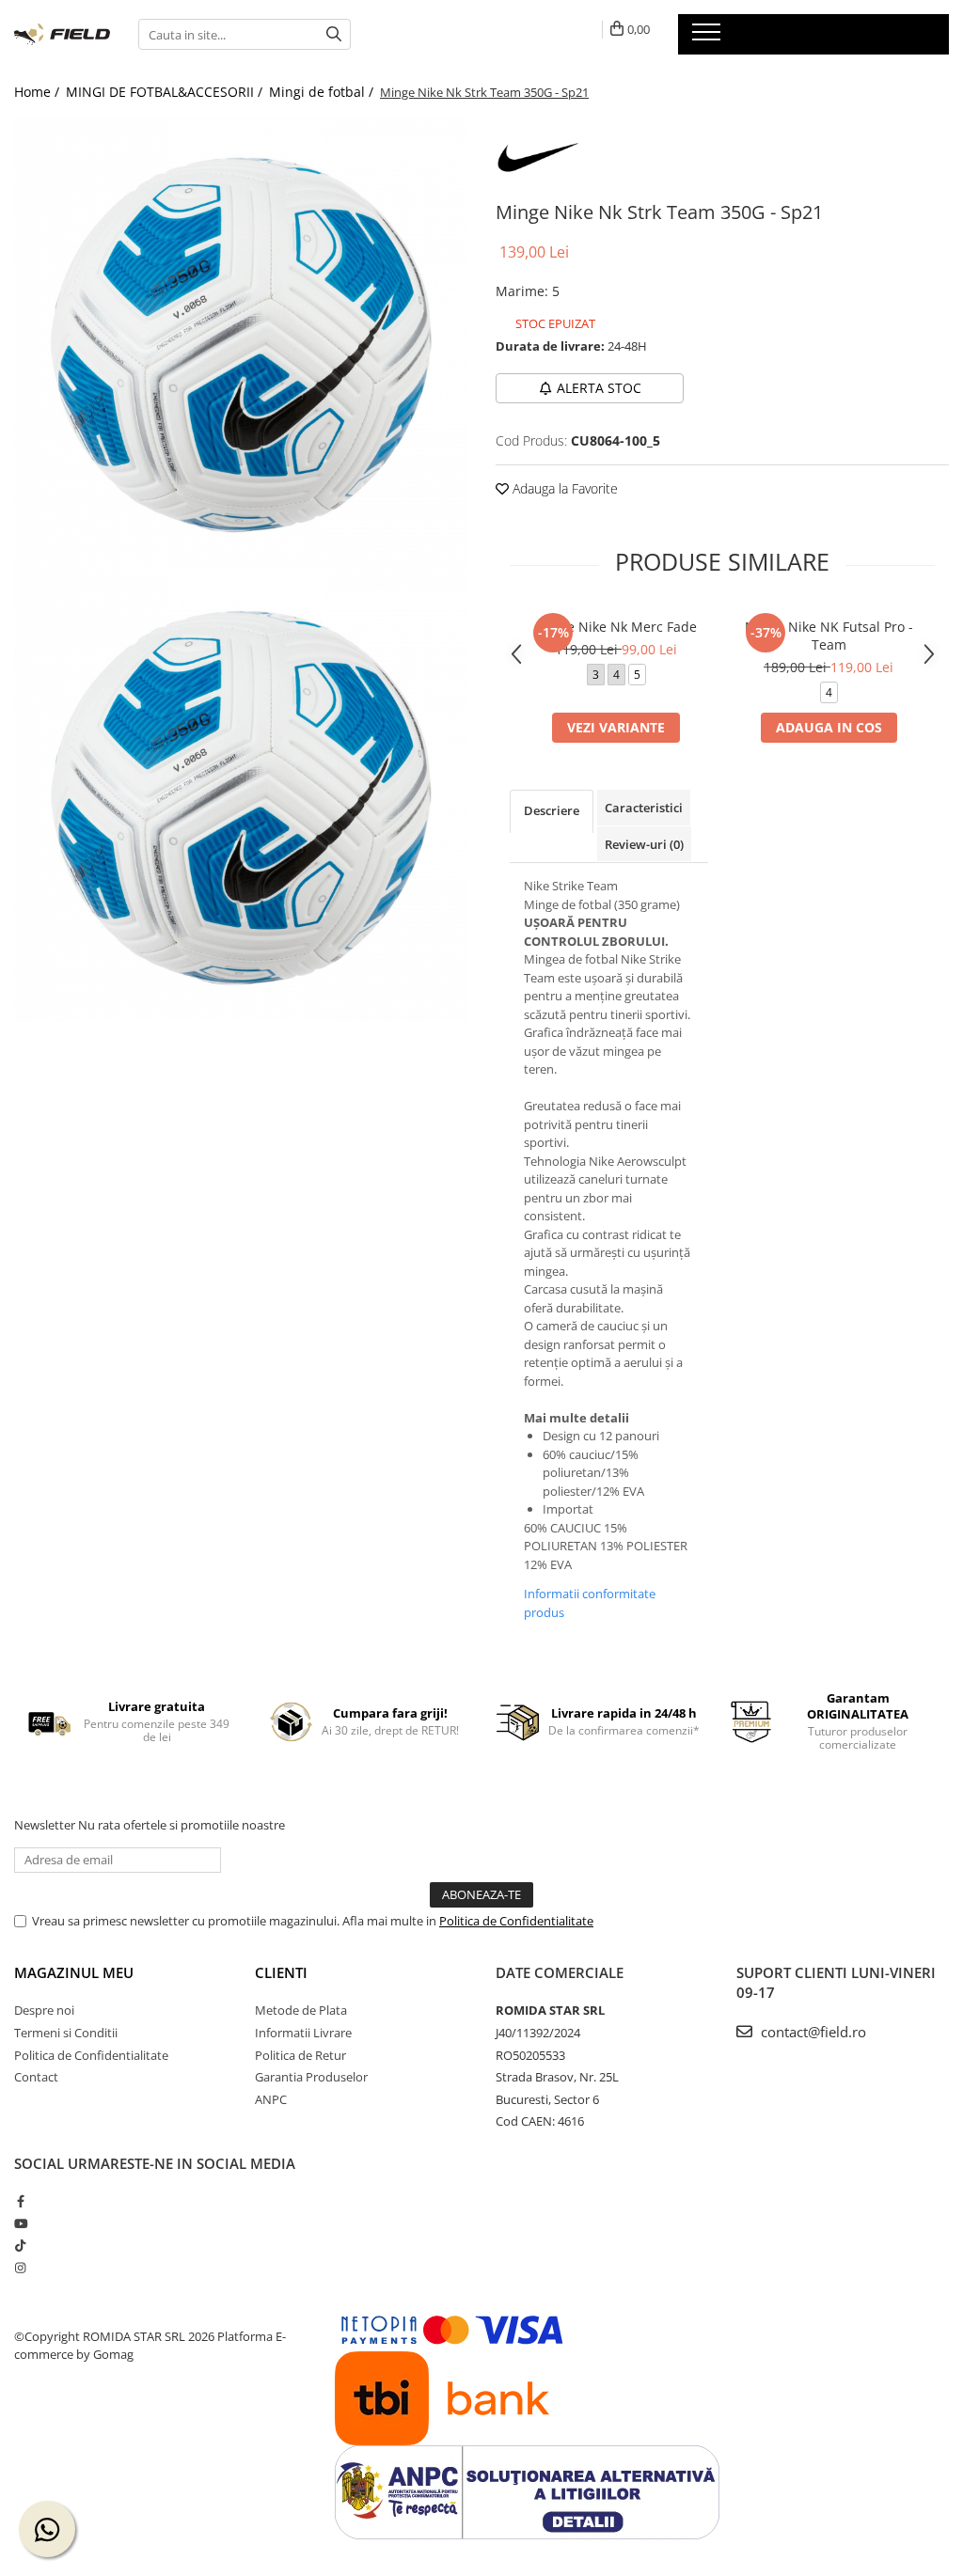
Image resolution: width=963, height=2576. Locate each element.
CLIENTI (281, 1972)
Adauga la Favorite (563, 488)
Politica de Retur (300, 2055)
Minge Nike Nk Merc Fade (616, 627)
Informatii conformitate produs (590, 1603)
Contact (36, 2077)
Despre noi (44, 2010)
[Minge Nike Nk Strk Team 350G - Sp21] (241, 342)
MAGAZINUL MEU (74, 1972)
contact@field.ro (812, 2032)
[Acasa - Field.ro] (62, 35)
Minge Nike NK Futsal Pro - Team (829, 636)
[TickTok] (20, 2245)
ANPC (271, 2099)
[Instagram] (20, 2268)
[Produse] (709, 38)
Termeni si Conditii (66, 2033)
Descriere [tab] (552, 810)
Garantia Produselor (311, 2077)
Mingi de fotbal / (323, 92)
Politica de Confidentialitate (516, 1921)
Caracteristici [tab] (644, 808)
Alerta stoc (599, 388)
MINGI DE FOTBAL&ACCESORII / (166, 92)
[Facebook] (20, 2201)
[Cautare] (334, 34)
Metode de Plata (301, 2010)
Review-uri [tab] (644, 844)
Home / (39, 92)
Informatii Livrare (303, 2033)
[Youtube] (20, 2223)
